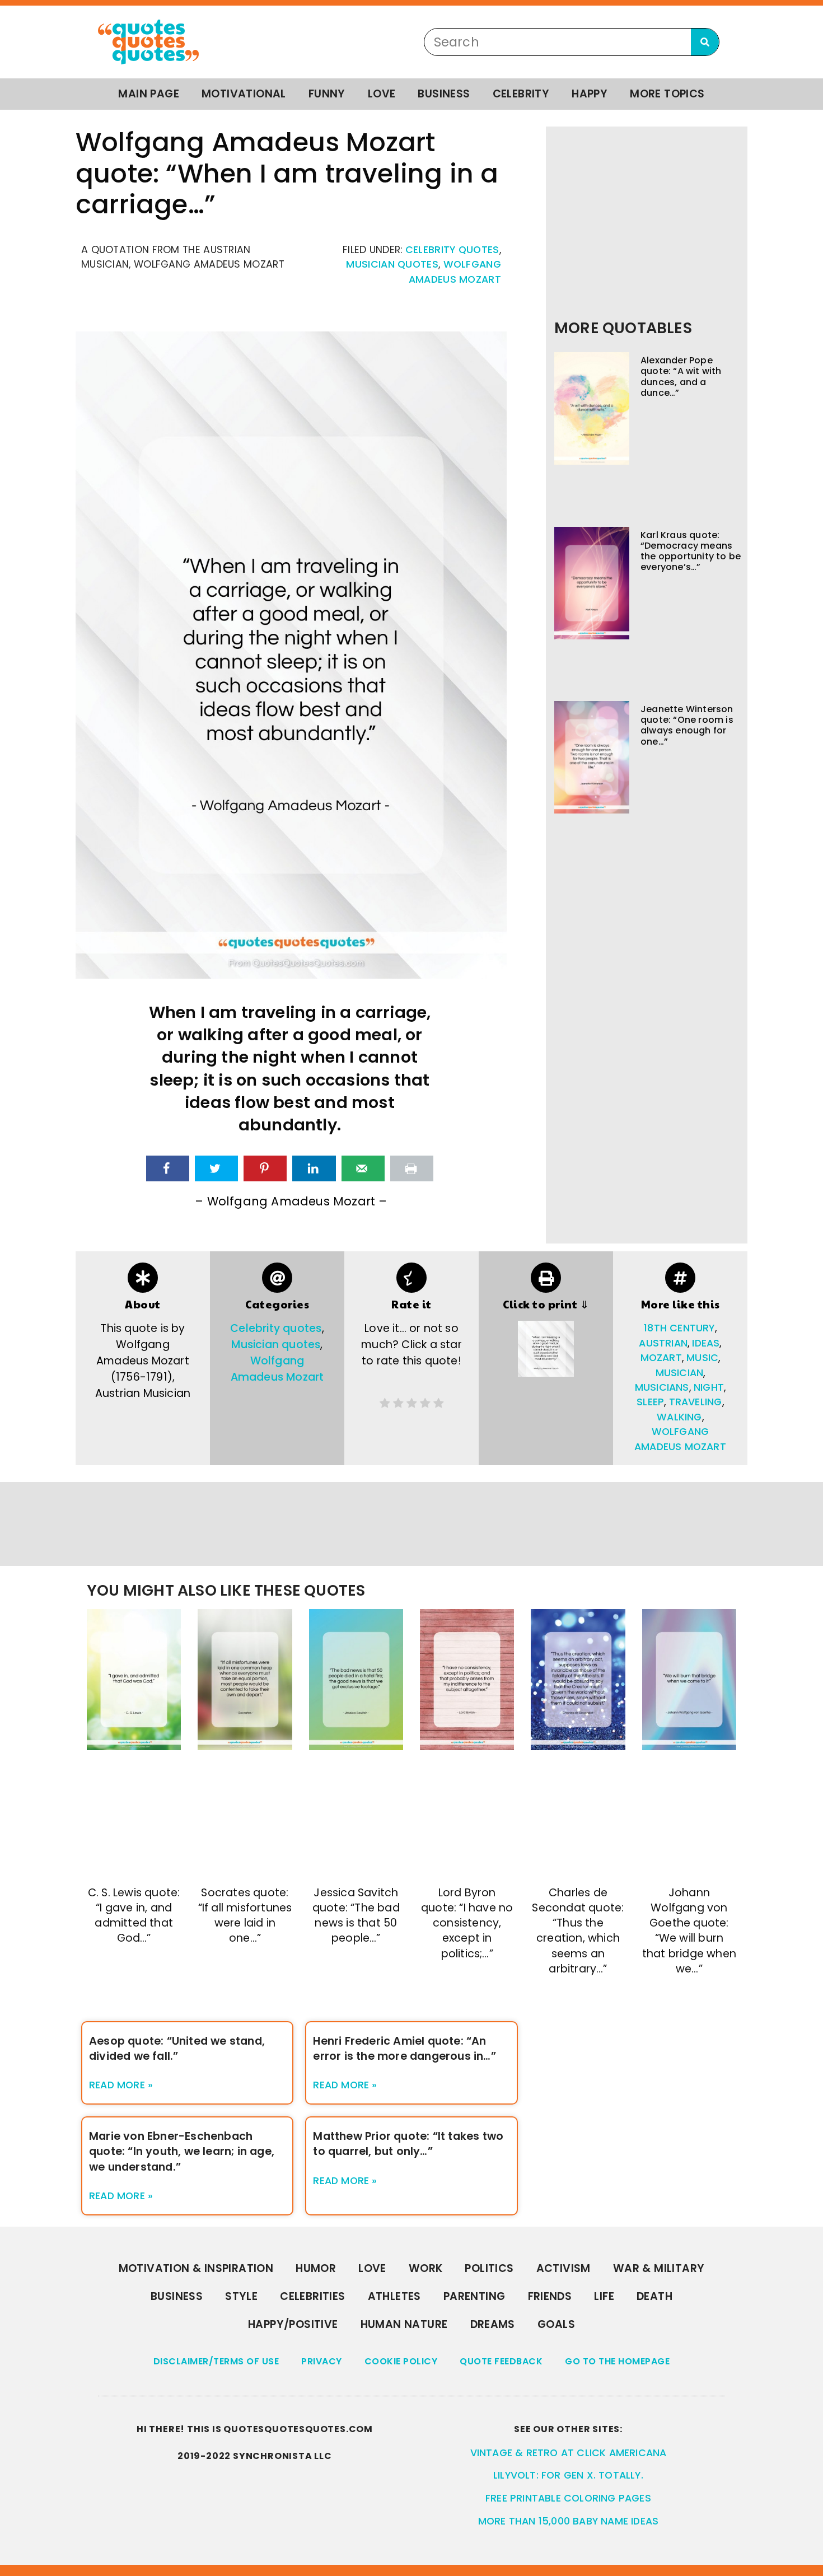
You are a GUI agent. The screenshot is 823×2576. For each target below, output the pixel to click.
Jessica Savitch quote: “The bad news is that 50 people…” (356, 1915)
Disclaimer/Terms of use (216, 2361)
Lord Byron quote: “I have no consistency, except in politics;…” (467, 1923)
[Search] (705, 42)
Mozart (661, 1358)
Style (241, 2296)
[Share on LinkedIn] (314, 1168)
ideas (706, 1343)
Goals (556, 2324)
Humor (316, 2268)
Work (426, 2268)
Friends (550, 2296)
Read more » (121, 2085)
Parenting (474, 2296)
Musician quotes (392, 264)
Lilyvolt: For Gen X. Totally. (568, 2475)
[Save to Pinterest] (265, 1168)
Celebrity (521, 94)
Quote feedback (501, 2361)
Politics (489, 2268)
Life (604, 2296)
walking (679, 1417)
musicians (662, 1387)
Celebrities (312, 2296)
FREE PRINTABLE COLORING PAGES (568, 2498)
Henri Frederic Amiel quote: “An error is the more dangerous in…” (404, 2049)
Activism (564, 2268)
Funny (327, 94)
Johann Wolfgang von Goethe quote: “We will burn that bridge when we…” (689, 1931)
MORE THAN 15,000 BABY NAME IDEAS (568, 2521)
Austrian (663, 1343)
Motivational (244, 94)
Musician (680, 1373)
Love (382, 94)
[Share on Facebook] (168, 1168)
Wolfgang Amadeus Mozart (277, 1369)
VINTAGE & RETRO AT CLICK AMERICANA (569, 2453)
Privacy (322, 2361)
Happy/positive (293, 2324)
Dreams (493, 2324)
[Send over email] (363, 1168)
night (709, 1387)
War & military (659, 2268)
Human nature (404, 2324)
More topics (667, 94)
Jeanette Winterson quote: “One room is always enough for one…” (687, 725)
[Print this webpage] (412, 1168)
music (702, 1358)
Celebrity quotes (452, 250)
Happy (590, 94)
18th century (679, 1328)
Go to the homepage (617, 2361)
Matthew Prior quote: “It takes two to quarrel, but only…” (408, 2144)
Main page (149, 94)
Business (444, 94)
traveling (696, 1402)
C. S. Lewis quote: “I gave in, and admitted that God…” (134, 1915)
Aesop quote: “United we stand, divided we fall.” (177, 2049)
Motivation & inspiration (196, 2268)
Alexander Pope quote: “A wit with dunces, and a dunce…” (681, 377)
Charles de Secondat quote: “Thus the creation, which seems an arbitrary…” (578, 1931)
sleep (650, 1402)
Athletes (394, 2296)
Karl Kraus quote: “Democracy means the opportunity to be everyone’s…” (691, 551)
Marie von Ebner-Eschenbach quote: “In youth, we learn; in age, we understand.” (182, 2151)
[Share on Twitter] (216, 1168)
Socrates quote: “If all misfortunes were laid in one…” (245, 1915)
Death (654, 2296)
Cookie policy (401, 2361)
